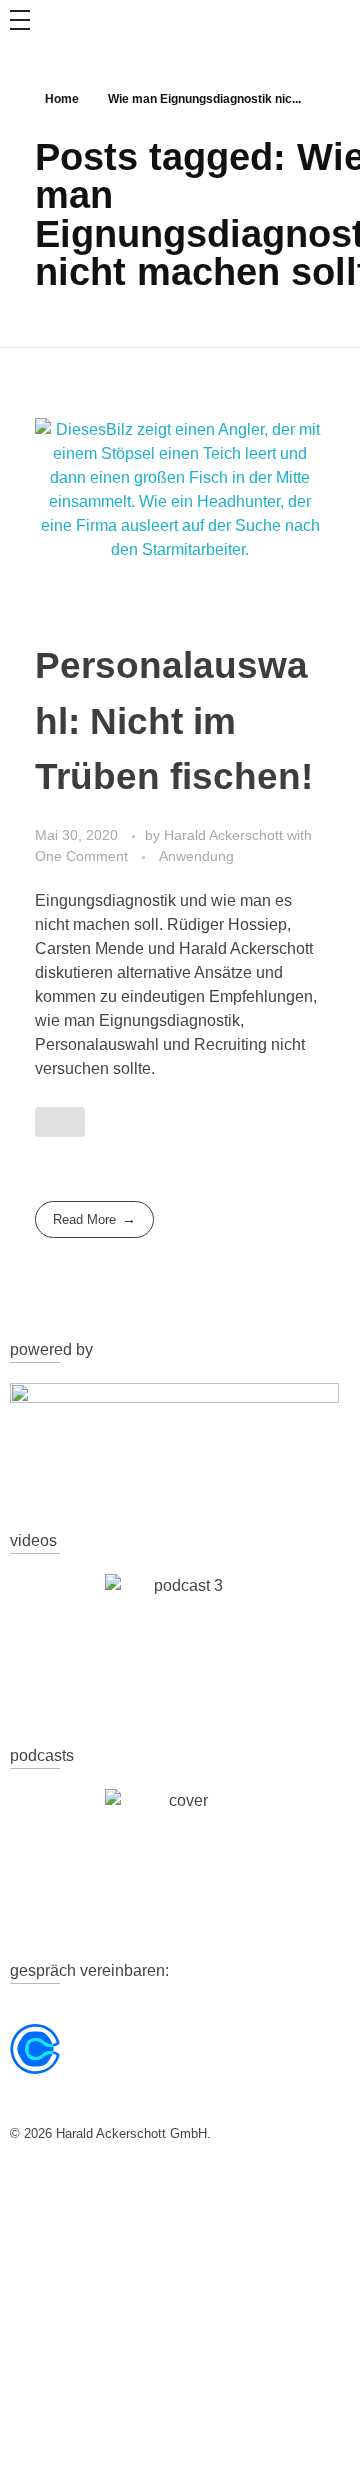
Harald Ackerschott (225, 835)
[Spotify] (143, 2190)
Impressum (315, 2313)
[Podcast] (197, 2190)
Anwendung (196, 856)
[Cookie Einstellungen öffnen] (36, 2434)
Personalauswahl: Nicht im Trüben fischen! (174, 720)
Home (62, 99)
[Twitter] (35, 2190)
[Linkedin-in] (89, 2190)
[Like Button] (60, 1122)
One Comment (81, 856)
